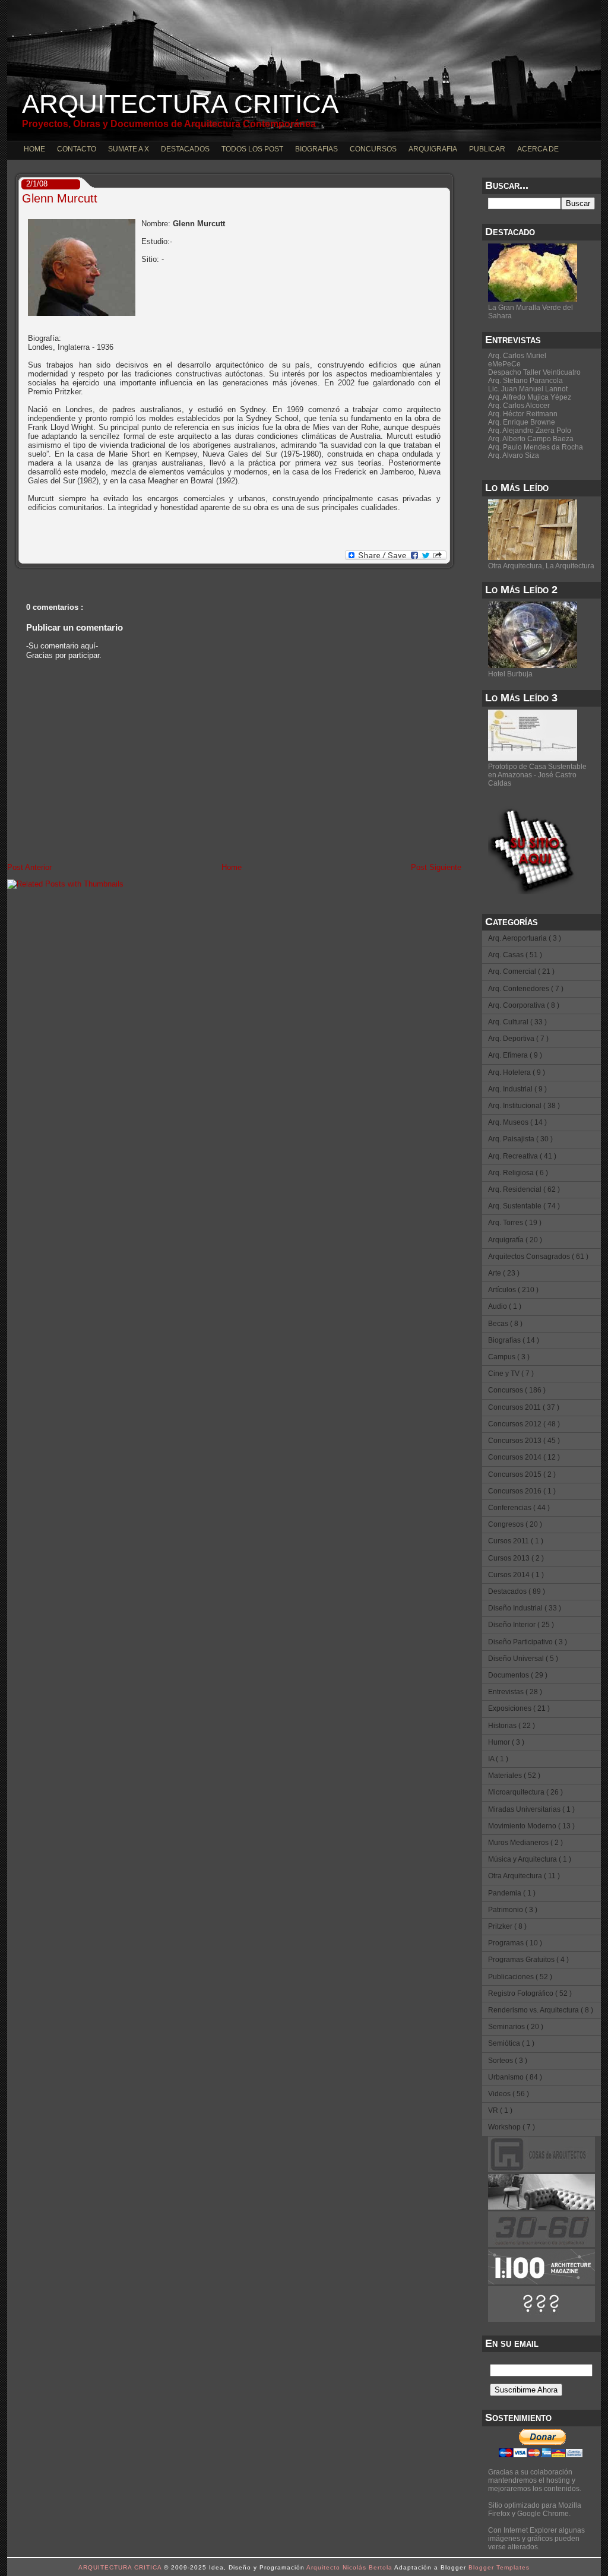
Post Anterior (29, 867)
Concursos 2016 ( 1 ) (522, 1491)
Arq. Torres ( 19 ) (515, 1223)
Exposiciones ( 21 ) (519, 1708)
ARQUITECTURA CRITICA (180, 104)
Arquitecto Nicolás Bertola (350, 2567)
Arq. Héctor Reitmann (523, 414)
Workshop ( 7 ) (512, 2127)
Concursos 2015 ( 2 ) (522, 1474)
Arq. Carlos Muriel (517, 356)
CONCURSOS (373, 149)
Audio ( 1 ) (505, 1306)
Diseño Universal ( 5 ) (523, 1659)
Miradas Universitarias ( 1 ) (531, 1809)
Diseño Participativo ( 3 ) (528, 1642)
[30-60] (541, 2245)
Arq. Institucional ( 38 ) (524, 1106)
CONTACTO (77, 149)
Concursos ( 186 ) (517, 1390)
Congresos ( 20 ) (515, 1524)
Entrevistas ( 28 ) (515, 1692)
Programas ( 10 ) (515, 1943)
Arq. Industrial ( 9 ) (517, 1089)
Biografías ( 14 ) (514, 1340)
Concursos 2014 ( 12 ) (524, 1457)
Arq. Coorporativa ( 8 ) (524, 1005)
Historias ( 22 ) (512, 1726)
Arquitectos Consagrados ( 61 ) (538, 1257)
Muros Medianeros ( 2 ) (525, 1843)
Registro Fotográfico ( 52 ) (530, 1993)
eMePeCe (504, 364)
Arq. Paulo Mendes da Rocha (536, 447)
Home (232, 867)
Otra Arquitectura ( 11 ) (524, 1876)
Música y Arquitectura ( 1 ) (530, 1859)
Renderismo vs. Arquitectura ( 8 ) (541, 2010)
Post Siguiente (436, 867)
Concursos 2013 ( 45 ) (524, 1441)
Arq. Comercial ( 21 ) (521, 971)
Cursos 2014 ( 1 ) (516, 1575)
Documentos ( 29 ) (518, 1675)
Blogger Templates (499, 2567)
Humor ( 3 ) (506, 1742)
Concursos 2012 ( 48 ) (524, 1424)
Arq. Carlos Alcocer (519, 406)
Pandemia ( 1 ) (512, 1893)
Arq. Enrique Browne (522, 422)
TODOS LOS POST (252, 149)
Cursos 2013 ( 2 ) (516, 1558)
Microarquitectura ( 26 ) (525, 1792)
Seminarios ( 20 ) (516, 2027)
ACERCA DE (538, 149)
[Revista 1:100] (541, 2282)
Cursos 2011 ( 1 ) (516, 1541)
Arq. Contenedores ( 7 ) (526, 989)
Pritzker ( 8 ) (507, 1926)
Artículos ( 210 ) (513, 1290)
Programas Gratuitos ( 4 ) (528, 1960)
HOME (34, 149)
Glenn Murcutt (60, 198)
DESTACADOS (185, 149)
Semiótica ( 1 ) (511, 2043)
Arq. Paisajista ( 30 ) (520, 1139)
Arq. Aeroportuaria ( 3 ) (525, 938)
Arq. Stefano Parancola (525, 381)
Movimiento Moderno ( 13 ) (531, 1826)
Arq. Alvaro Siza (514, 455)
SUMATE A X (129, 149)
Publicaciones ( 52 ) (520, 1977)
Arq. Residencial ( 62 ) (524, 1189)
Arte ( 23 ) (504, 1273)
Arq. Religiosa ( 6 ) (518, 1173)
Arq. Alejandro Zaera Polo (530, 431)
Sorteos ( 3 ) (508, 2061)
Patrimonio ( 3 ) (513, 1910)
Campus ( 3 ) (509, 1357)
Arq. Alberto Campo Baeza (531, 439)
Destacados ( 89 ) (517, 1591)
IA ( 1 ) (498, 1759)
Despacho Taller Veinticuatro (534, 372)
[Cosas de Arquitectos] (541, 2170)
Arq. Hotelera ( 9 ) (517, 1072)
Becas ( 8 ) (505, 1324)
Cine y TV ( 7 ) (511, 1374)
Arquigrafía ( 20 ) (515, 1240)
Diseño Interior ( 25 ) (521, 1625)
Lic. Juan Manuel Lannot (528, 389)
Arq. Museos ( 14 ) (517, 1122)
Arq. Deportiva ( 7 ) (518, 1039)
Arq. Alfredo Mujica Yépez (530, 397)
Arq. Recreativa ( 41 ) (522, 1156)
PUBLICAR (487, 149)
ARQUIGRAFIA (433, 149)
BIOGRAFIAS (316, 149)
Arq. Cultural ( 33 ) (517, 1022)
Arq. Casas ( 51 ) (515, 955)
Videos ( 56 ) (509, 2094)
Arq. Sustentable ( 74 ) (524, 1206)
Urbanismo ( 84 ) (515, 2077)
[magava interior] (541, 2207)
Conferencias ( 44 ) (519, 1508)
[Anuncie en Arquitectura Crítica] (541, 2319)
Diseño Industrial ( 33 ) (525, 1608)
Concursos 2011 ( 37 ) (524, 1407)
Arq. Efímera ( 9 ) (515, 1055)
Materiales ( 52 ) (514, 1776)
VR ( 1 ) (500, 2110)
